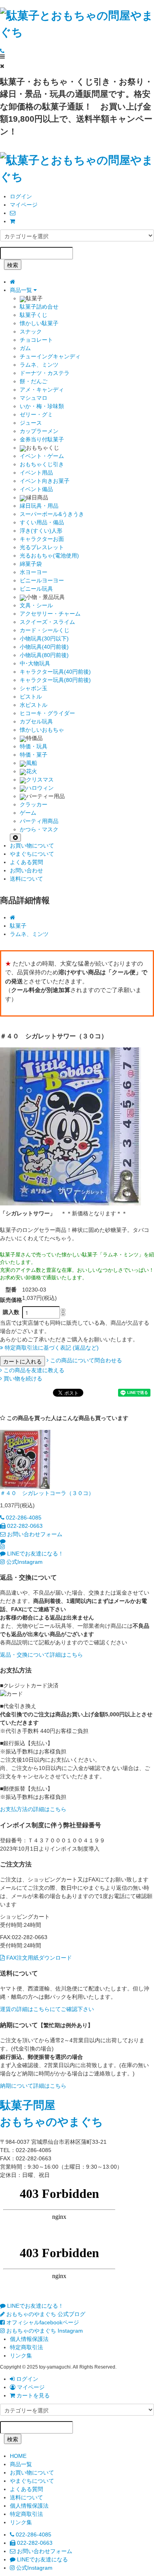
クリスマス (40, 780)
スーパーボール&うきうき (52, 514)
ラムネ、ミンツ (39, 365)
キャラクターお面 (42, 539)
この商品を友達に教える (33, 1370)
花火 (32, 771)
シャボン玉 (34, 688)
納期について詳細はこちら (33, 2086)
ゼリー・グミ (36, 414)
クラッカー (34, 804)
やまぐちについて (32, 854)
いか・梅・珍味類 (42, 406)
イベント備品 (36, 489)
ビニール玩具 (36, 589)
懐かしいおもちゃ (42, 730)
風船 (32, 763)
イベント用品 (36, 473)
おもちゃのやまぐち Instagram (44, 2331)
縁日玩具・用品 (39, 506)
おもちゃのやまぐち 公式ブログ (45, 2314)
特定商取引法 (26, 2347)
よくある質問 (26, 862)
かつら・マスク (39, 829)
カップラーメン (39, 431)
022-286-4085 (23, 1518)
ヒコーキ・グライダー (47, 713)
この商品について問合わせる (85, 1360)
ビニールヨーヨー (42, 580)
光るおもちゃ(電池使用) (49, 555)
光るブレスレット (42, 547)
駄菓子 (18, 926)
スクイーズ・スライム (47, 622)
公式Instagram (24, 1562)
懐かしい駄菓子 (39, 323)
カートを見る (32, 2395)
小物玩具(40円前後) (44, 647)
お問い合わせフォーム (34, 1534)
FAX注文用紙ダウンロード (38, 1958)
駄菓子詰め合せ (39, 307)
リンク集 (21, 2356)
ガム (25, 348)
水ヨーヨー (34, 572)
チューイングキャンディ (50, 356)
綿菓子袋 (31, 564)
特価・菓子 (34, 755)
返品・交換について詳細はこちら (41, 1655)
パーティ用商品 (39, 821)
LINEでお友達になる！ (35, 1554)
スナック (31, 331)
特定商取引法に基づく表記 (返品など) (51, 1348)
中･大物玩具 (35, 663)
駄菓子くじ (34, 315)
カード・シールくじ (45, 630)
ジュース (31, 423)
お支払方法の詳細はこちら (33, 1809)
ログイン (21, 196)
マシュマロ (34, 398)
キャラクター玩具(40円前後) (55, 672)
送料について (26, 879)
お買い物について (32, 845)
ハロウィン (40, 788)
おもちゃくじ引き (42, 464)
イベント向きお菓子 (45, 481)
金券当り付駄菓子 (42, 439)
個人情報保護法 (29, 2339)
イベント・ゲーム (42, 456)
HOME (18, 2456)
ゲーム (28, 813)
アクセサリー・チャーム (50, 614)
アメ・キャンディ (42, 390)
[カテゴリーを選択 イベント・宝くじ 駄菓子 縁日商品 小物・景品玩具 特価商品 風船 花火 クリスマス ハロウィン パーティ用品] (77, 235)
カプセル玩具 (36, 721)
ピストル (31, 697)
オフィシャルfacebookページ (42, 2322)
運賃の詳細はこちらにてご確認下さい (47, 2009)
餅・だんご (34, 381)
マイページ (24, 205)
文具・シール (36, 605)
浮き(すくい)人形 (41, 531)
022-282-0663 (24, 1526)
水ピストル (34, 705)
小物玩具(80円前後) (44, 655)
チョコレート (36, 340)
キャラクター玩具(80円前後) (55, 680)
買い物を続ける (22, 1378)
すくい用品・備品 (42, 522)
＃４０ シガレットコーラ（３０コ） (47, 1493)
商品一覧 (22, 290)
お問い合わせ (26, 870)
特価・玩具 (34, 746)
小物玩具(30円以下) (44, 638)
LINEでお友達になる (42, 2559)
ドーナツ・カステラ (45, 373)
